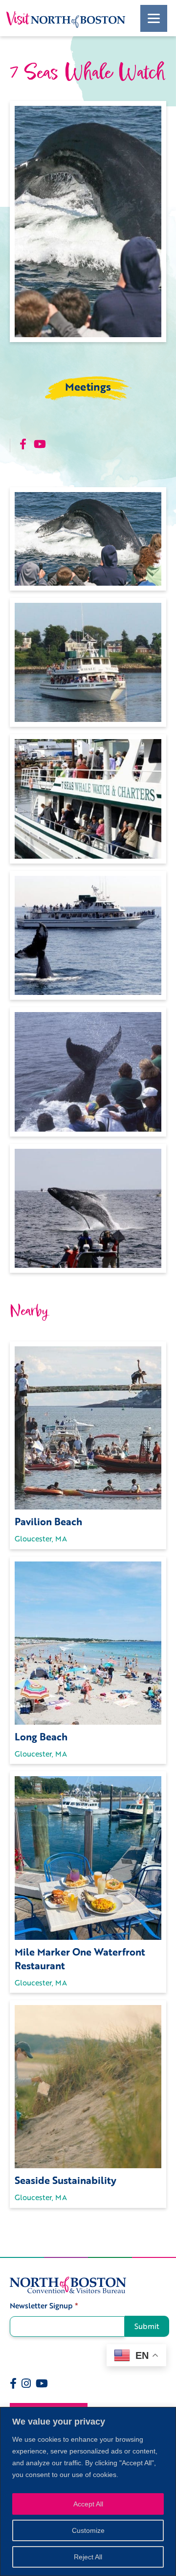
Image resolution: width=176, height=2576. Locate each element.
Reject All (88, 2557)
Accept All (88, 2504)
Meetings (88, 387)
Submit (147, 2326)
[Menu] (154, 18)
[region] (88, 2491)
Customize (88, 2530)
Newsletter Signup (44, 2306)
